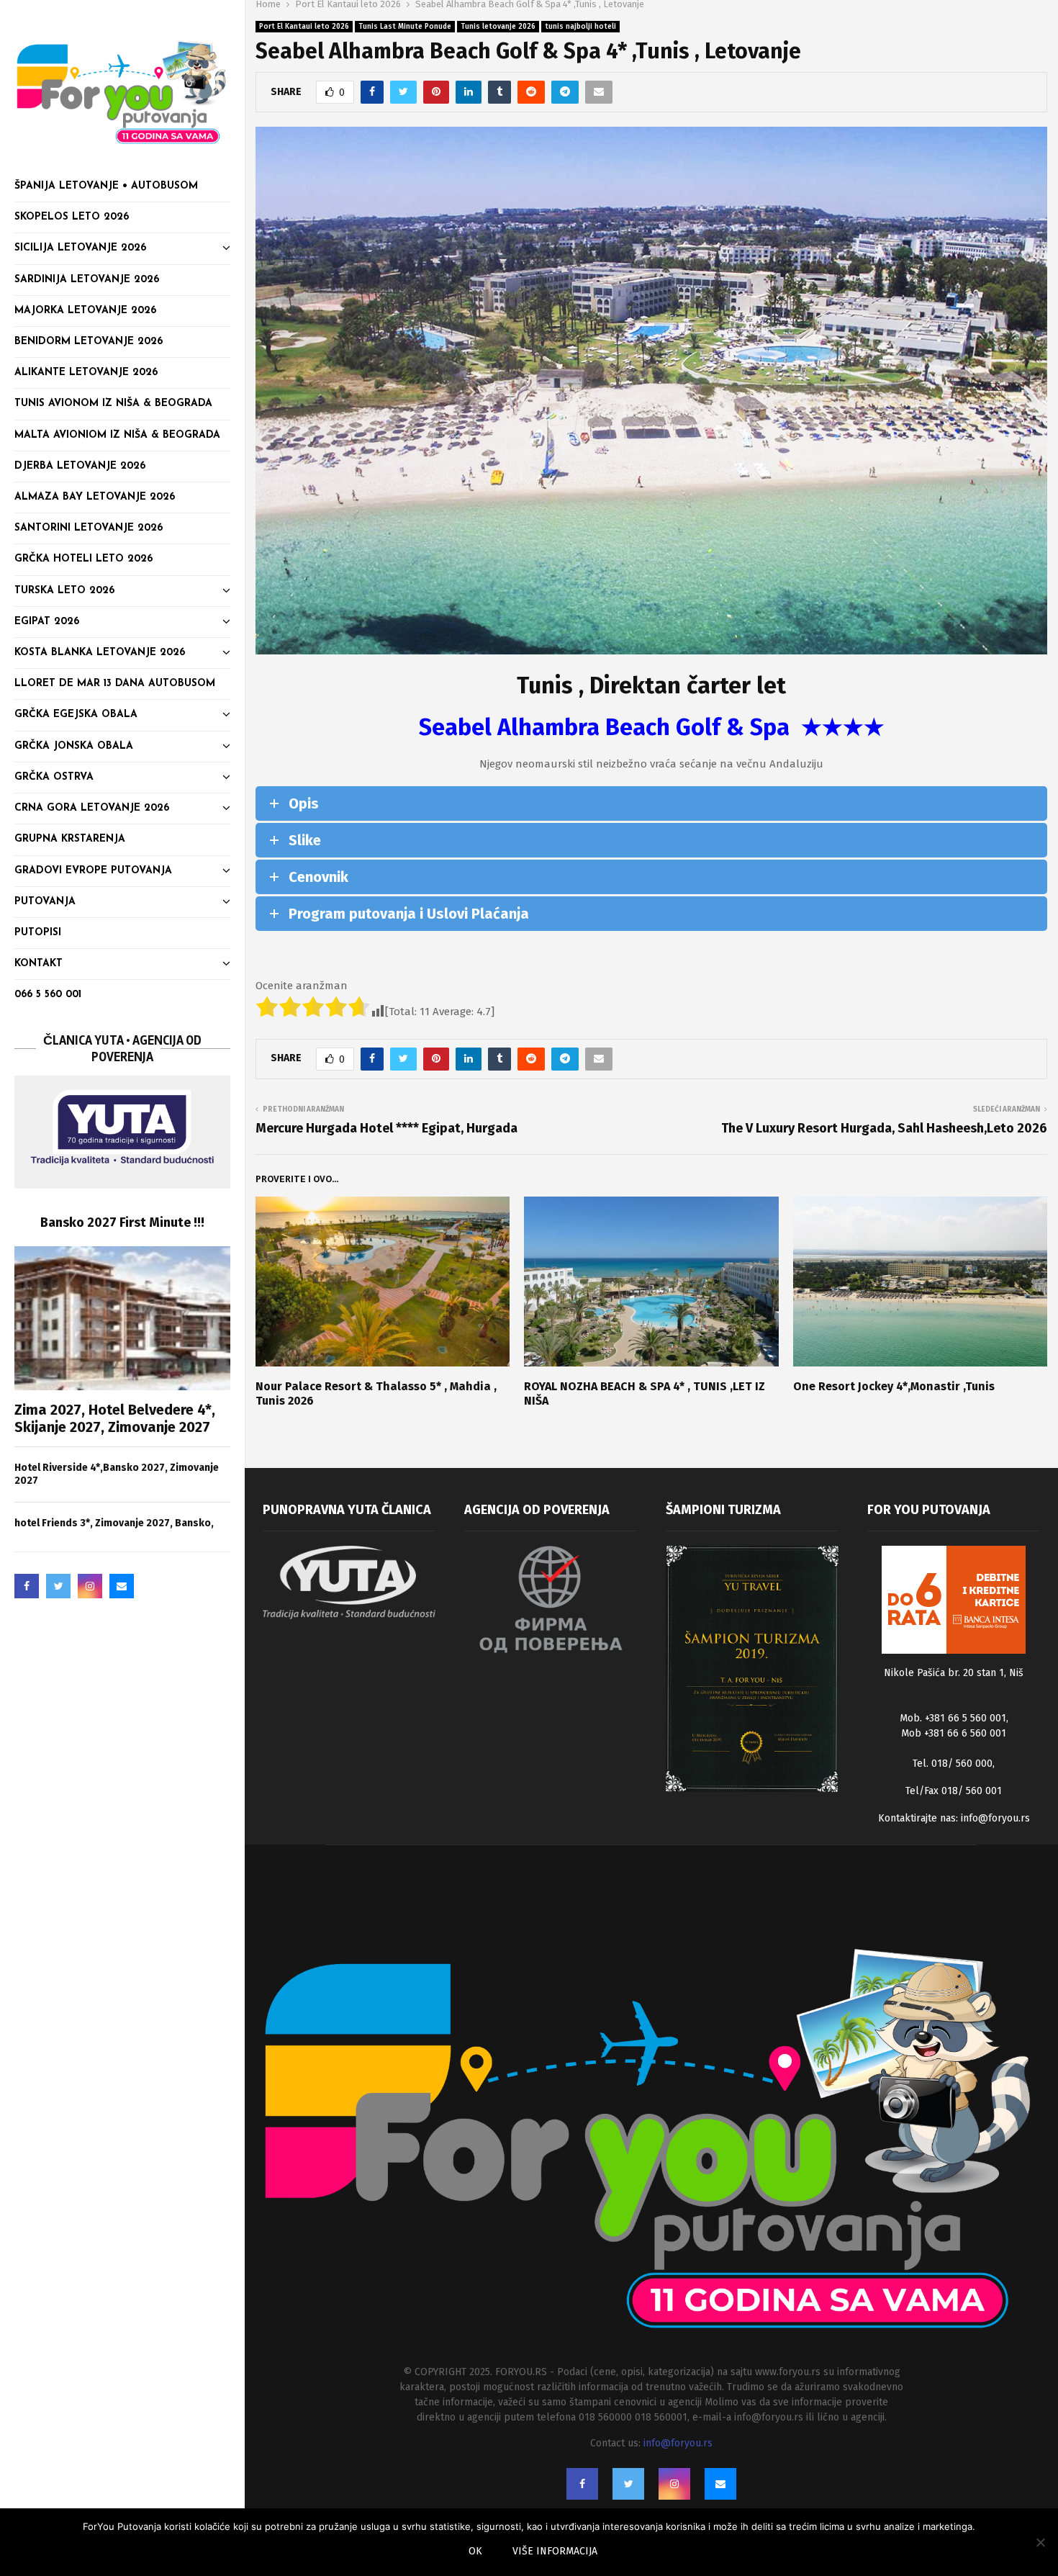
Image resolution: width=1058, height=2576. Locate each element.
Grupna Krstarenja (70, 839)
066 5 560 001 (48, 995)
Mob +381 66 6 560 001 (954, 1733)
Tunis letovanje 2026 (498, 27)
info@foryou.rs (995, 1818)
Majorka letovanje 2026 (85, 311)
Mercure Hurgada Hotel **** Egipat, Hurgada (386, 1128)
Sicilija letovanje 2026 (80, 248)
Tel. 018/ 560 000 (953, 1764)
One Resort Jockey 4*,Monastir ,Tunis (894, 1386)
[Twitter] (58, 1586)
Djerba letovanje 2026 (80, 466)
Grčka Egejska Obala (76, 715)
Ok (475, 2551)
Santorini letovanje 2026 (89, 528)
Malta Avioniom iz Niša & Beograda (117, 435)
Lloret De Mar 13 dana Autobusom (115, 684)
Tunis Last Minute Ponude (405, 27)
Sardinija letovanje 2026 (87, 280)
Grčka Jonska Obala (74, 746)
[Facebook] (27, 1586)
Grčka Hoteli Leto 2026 (83, 559)
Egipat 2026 (47, 622)
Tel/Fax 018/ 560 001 (954, 1791)
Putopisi (38, 933)
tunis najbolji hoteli (580, 27)
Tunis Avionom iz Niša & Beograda (113, 404)
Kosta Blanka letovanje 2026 (100, 653)
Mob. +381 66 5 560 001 (953, 1718)
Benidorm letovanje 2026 (89, 342)
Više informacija (555, 2551)
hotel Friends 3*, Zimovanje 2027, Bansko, (114, 1523)
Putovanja (45, 902)
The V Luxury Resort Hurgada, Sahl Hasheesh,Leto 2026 (884, 1128)
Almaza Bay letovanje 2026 (95, 497)
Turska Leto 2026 (64, 591)
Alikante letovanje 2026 (86, 373)
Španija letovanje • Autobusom (106, 186)
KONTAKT (39, 964)
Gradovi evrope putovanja (93, 871)
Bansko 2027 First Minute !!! (122, 1222)
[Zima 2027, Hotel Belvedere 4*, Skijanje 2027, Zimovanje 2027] (122, 1318)
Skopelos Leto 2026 (72, 217)
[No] (1040, 2542)
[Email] (122, 1586)
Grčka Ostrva (54, 777)
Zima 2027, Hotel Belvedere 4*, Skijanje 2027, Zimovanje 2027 (115, 1418)
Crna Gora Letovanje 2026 (92, 808)
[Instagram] (90, 1586)
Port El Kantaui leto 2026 (304, 27)
